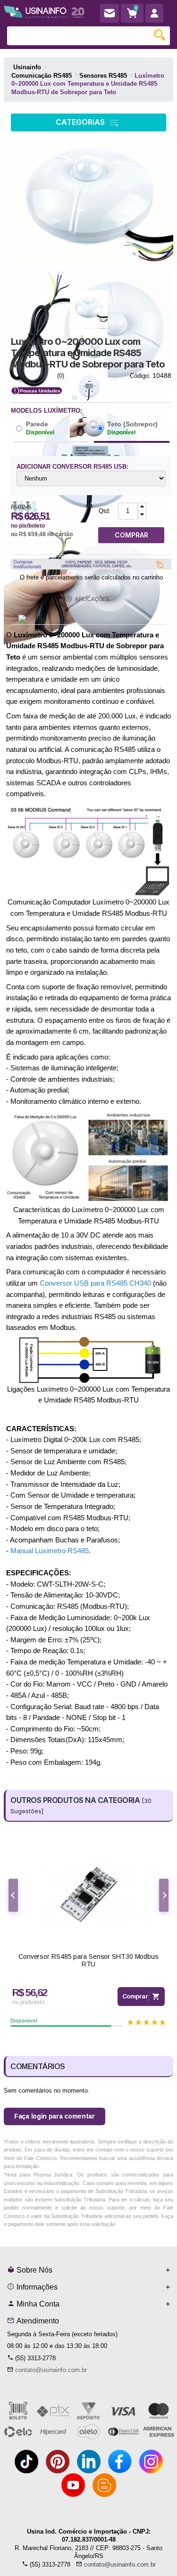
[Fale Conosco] (110, 13)
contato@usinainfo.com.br (51, 2370)
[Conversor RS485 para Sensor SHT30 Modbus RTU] (88, 1895)
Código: (140, 376)
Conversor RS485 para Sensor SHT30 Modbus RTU (88, 1961)
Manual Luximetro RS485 (50, 1551)
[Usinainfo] (44, 11)
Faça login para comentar (55, 2116)
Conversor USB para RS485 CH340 (95, 1283)
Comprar (135, 1996)
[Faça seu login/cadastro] (154, 13)
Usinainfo (27, 67)
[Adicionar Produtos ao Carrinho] (142, 507)
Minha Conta (37, 2304)
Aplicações (92, 599)
